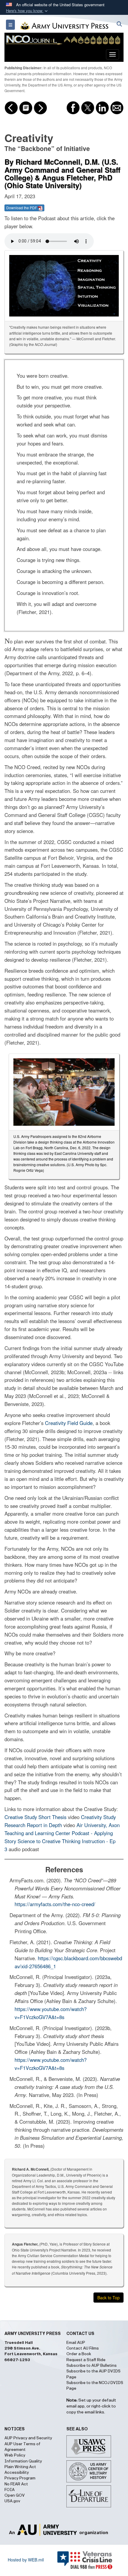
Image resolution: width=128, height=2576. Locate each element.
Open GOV (15, 2495)
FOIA (10, 2490)
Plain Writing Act (20, 2467)
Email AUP (76, 2343)
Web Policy (15, 2455)
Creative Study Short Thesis (35, 1817)
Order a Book (79, 2354)
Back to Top (109, 2298)
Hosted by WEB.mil (26, 2560)
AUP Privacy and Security (28, 2438)
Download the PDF (22, 208)
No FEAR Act (16, 2484)
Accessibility (17, 2473)
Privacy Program (20, 2478)
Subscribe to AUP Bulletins (92, 2366)
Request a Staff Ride (86, 2360)
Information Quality (23, 2461)
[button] (27, 11)
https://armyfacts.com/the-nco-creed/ (55, 1904)
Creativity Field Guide (69, 1423)
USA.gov (12, 2501)
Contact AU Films (83, 2348)
